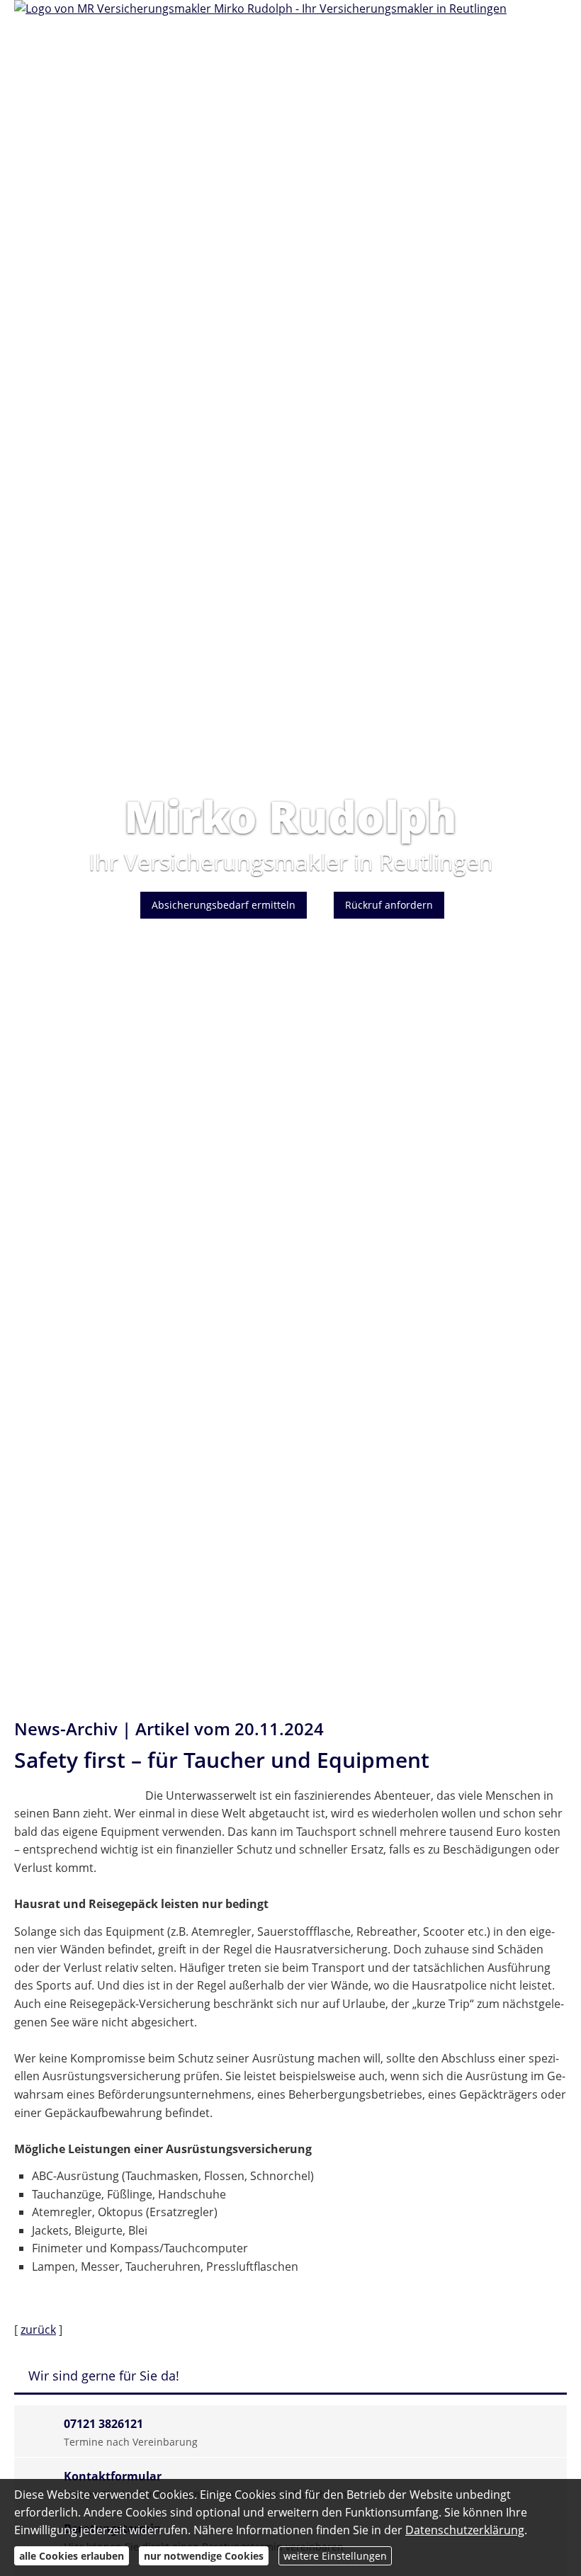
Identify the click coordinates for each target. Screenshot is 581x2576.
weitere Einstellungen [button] (335, 2556)
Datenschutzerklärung (465, 2530)
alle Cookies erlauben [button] (72, 2556)
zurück (38, 2330)
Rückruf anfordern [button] (389, 905)
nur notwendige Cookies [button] (204, 2556)
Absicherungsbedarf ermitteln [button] (224, 905)
